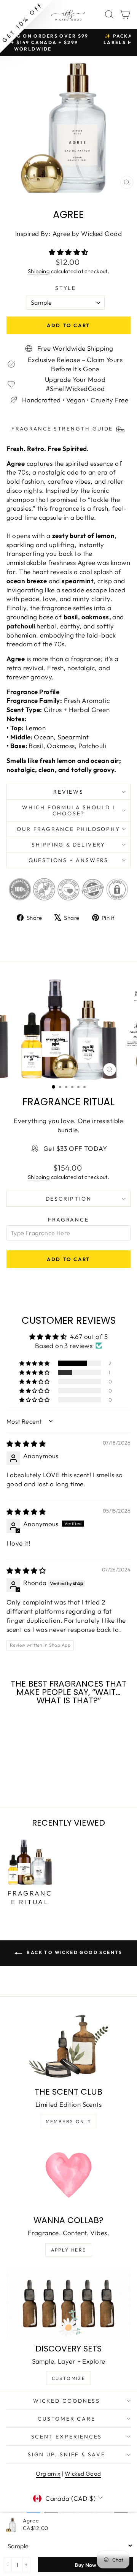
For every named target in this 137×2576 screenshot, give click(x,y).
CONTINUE (36, 1314)
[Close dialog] (129, 1257)
